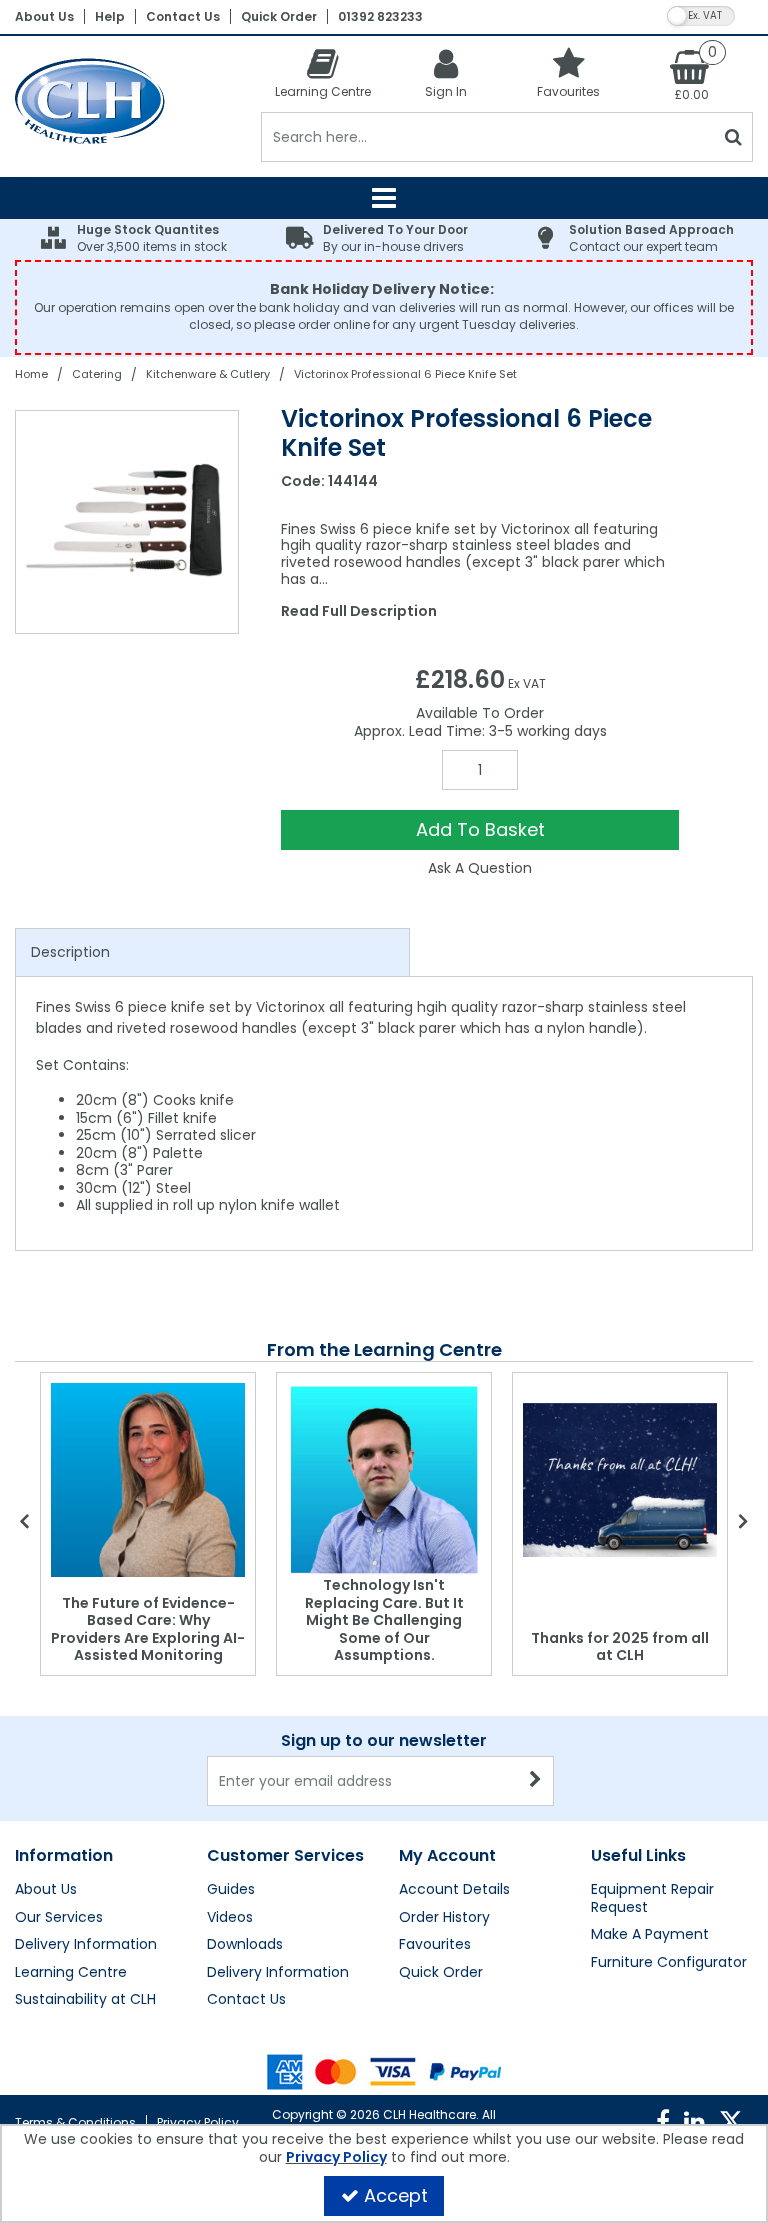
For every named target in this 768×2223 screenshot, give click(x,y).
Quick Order (279, 16)
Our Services (59, 1918)
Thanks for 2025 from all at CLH (620, 1647)
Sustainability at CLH (85, 2000)
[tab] (212, 953)
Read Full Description (359, 611)
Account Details (454, 1890)
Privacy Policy (198, 2122)
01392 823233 (380, 16)
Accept (396, 2195)
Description (70, 952)
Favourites (435, 1945)
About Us (44, 16)
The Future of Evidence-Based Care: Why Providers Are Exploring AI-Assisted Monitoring (148, 1629)
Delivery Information (86, 1945)
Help (110, 16)
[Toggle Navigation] (384, 198)
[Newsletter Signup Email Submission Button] (536, 1781)
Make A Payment (650, 1935)
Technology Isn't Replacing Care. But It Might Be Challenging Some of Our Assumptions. (384, 1620)
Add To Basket (480, 829)
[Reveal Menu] (384, 198)
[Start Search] (733, 137)
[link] (663, 2122)
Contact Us (183, 16)
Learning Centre (71, 1973)
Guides (231, 1890)
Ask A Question (480, 868)
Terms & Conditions (75, 2122)
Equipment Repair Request (652, 1898)
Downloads (245, 1945)
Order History (444, 1918)
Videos (230, 1918)
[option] (128, 522)
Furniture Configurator (669, 1963)
